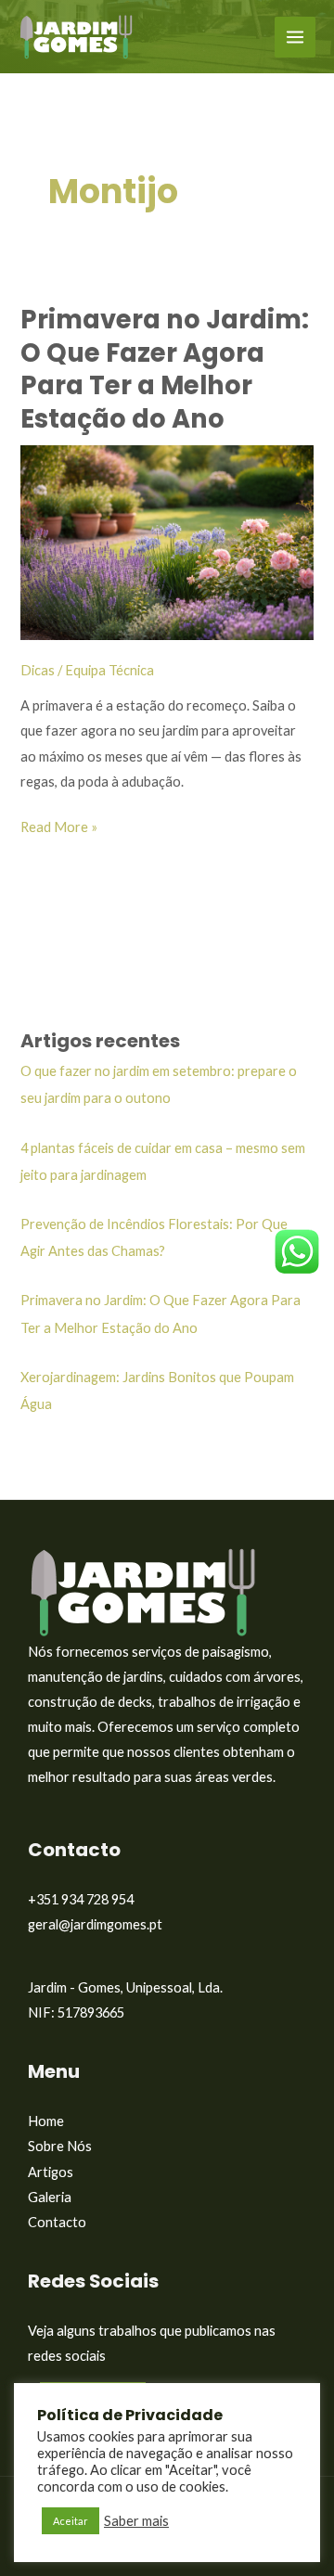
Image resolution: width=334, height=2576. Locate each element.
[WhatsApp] (297, 1250)
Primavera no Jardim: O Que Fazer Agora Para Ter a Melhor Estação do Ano (165, 369)
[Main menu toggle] (295, 37)
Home (46, 2121)
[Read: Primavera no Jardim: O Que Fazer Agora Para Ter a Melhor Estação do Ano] (167, 540)
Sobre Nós (60, 2146)
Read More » (59, 825)
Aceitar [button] (71, 2521)
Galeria (50, 2197)
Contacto (57, 2222)
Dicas (38, 670)
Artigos (51, 2172)
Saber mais (136, 2521)
